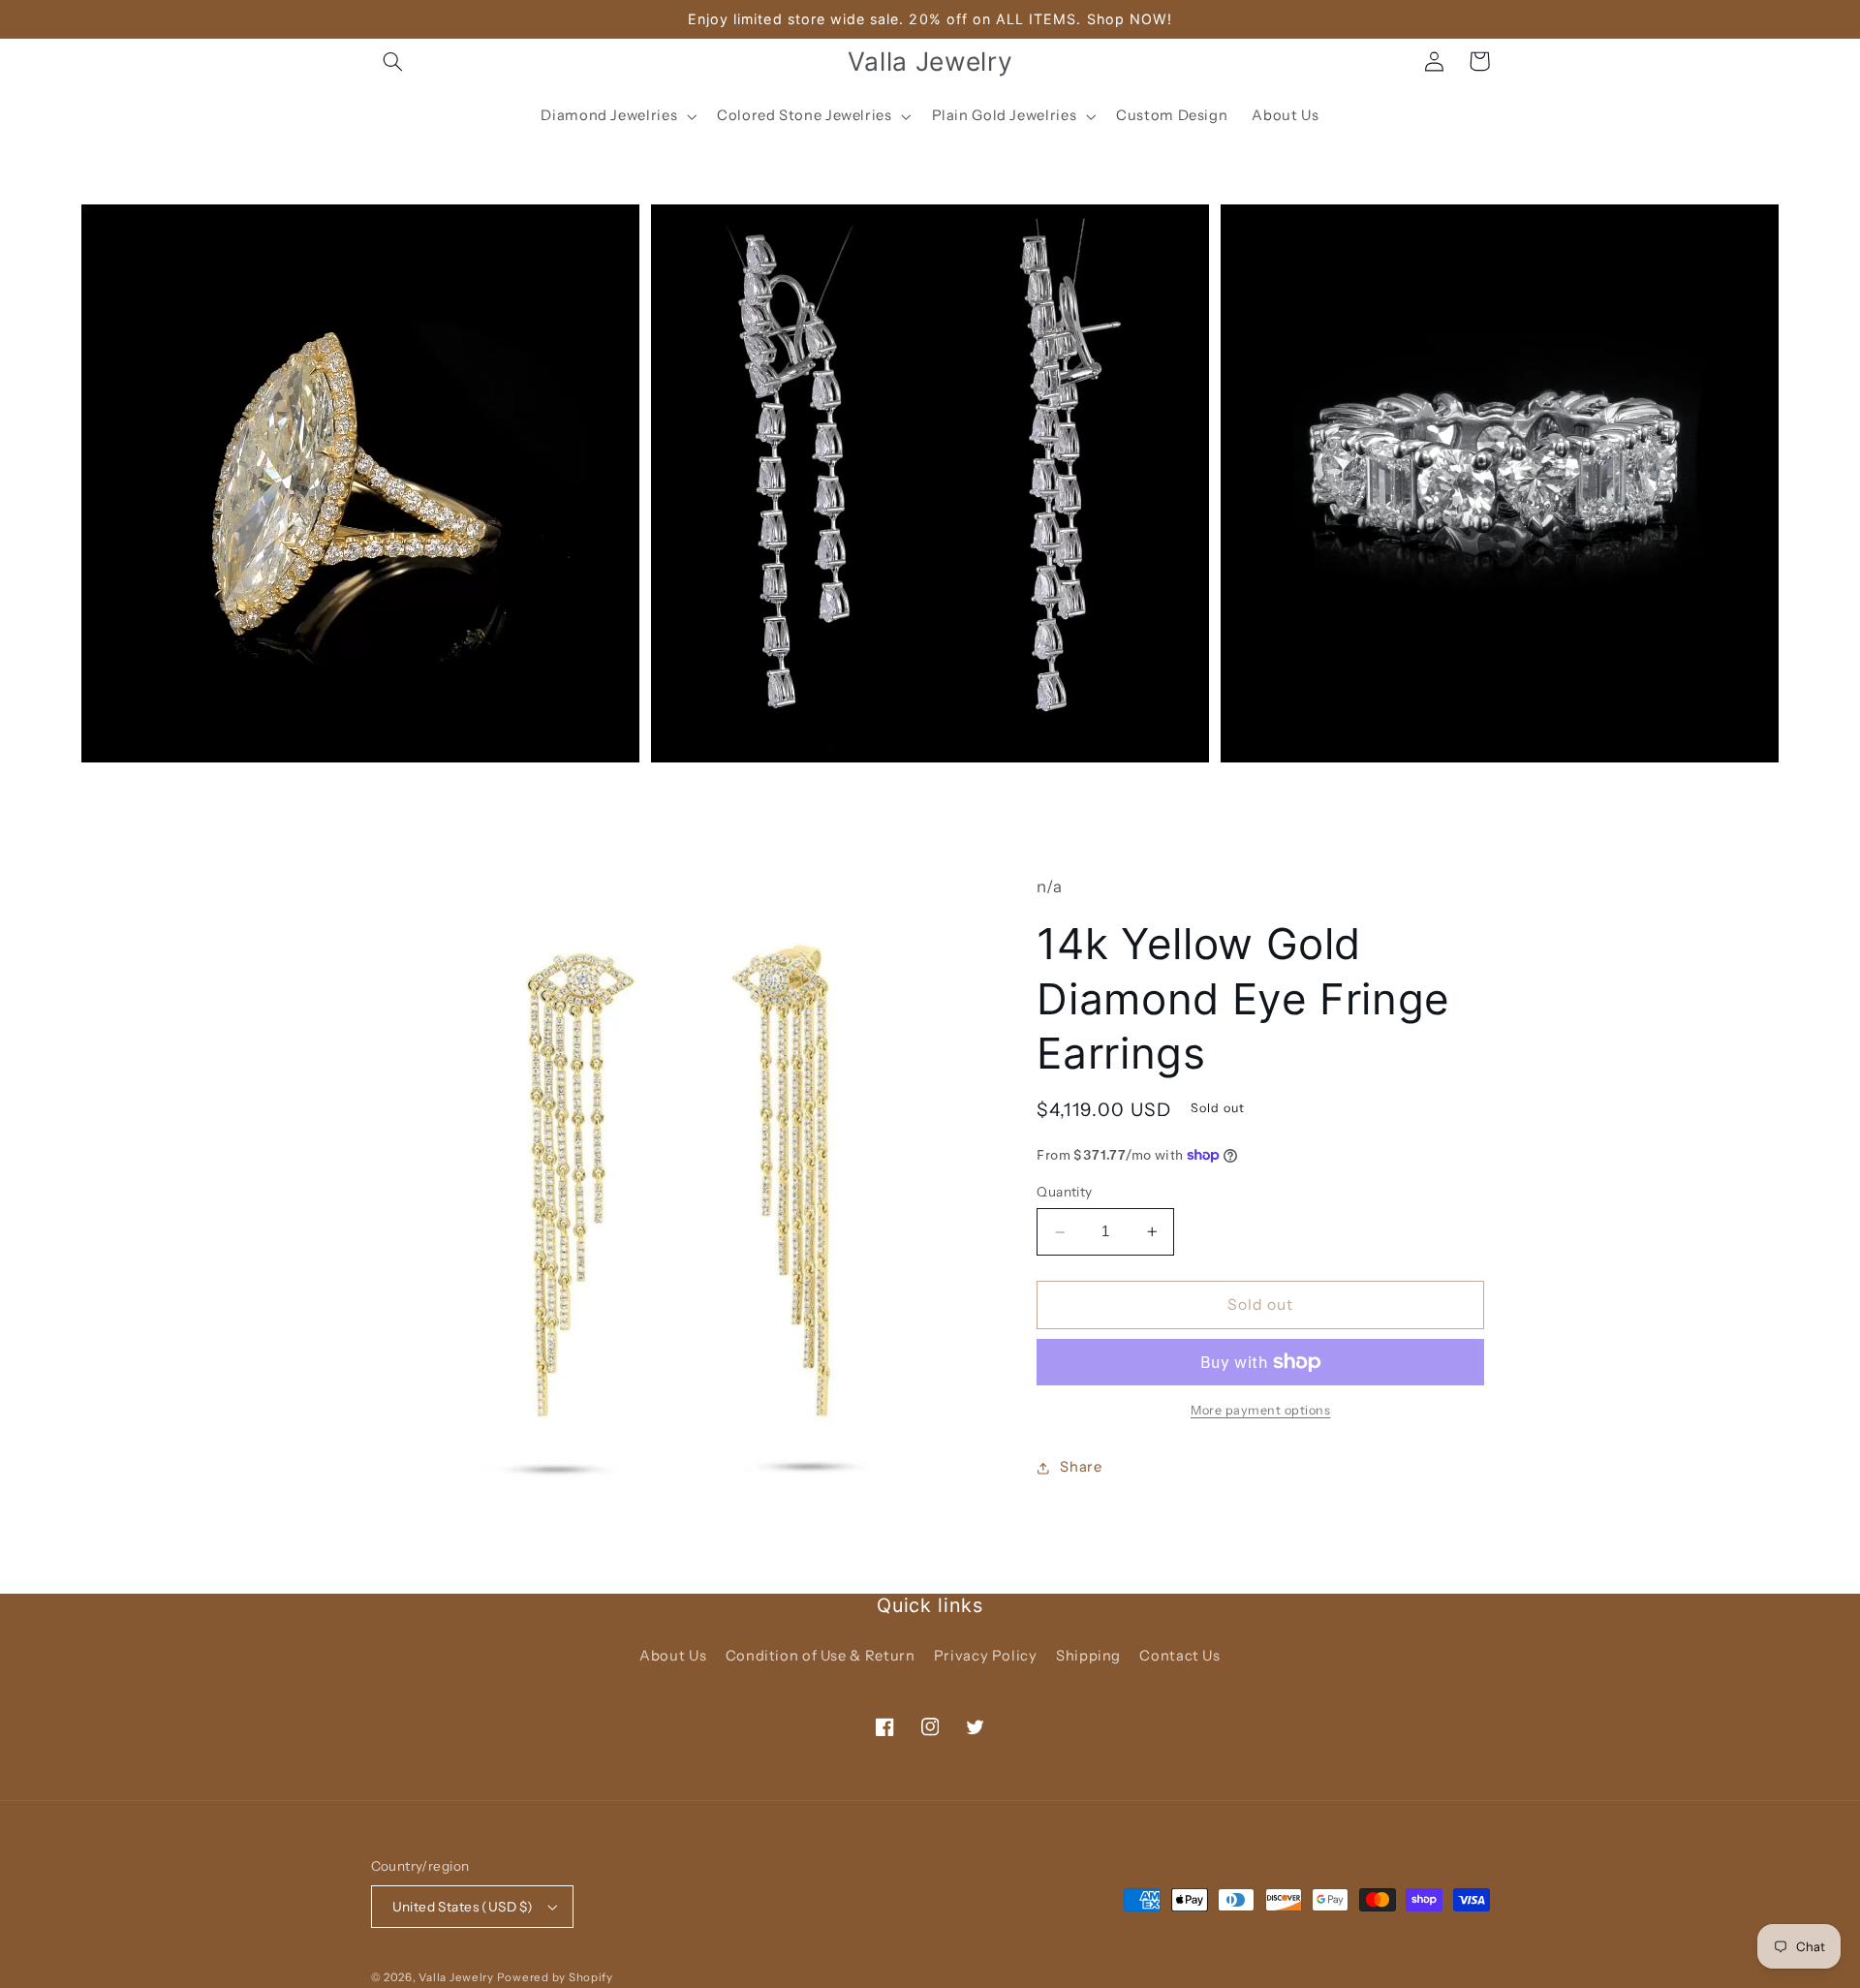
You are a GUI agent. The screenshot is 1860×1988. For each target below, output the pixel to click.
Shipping (1088, 1656)
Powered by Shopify (555, 1977)
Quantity (1064, 1193)
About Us (673, 1656)
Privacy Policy (986, 1656)
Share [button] (1081, 1467)
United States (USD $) (463, 1907)
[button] (393, 61)
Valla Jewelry (457, 1977)
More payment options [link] (1261, 1410)
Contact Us (1179, 1656)
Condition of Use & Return (821, 1656)
